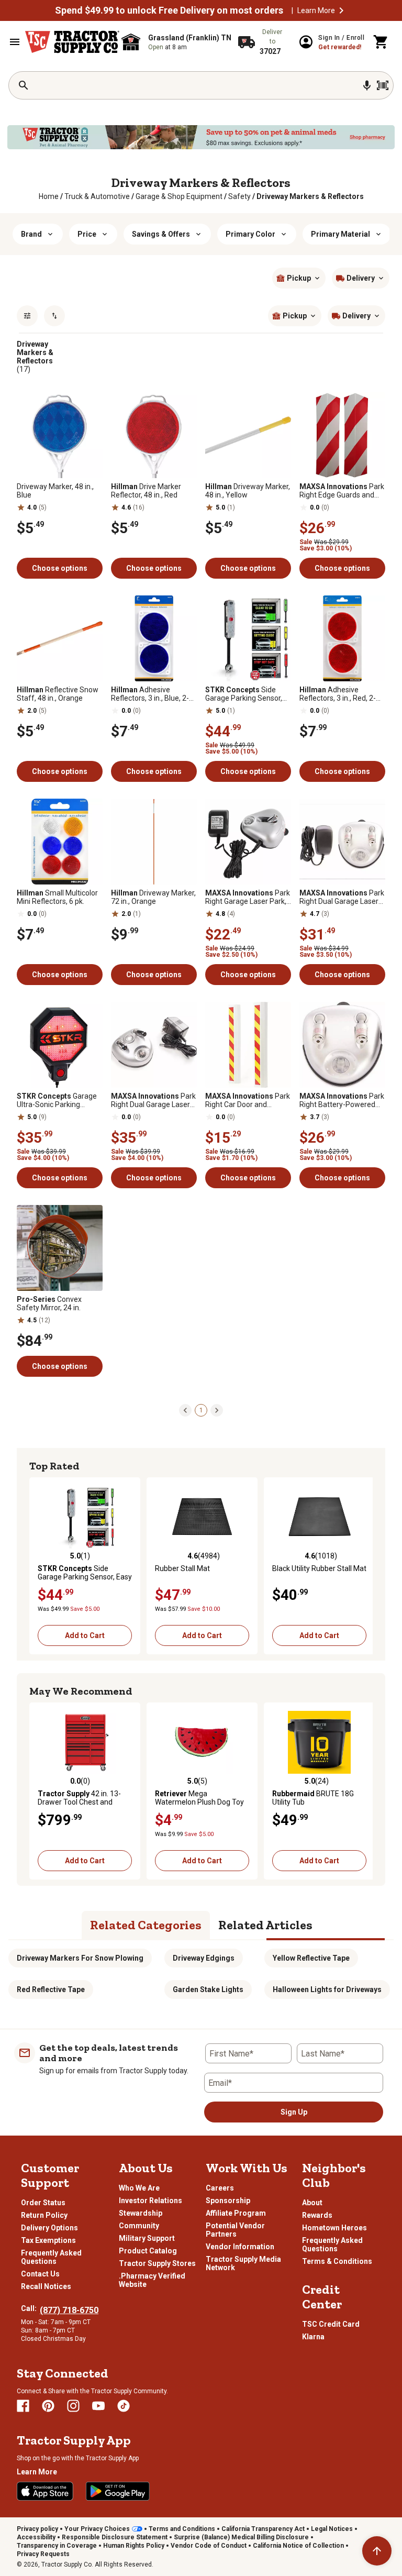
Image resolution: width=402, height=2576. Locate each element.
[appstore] (45, 2491)
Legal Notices (332, 2529)
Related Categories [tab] (146, 1925)
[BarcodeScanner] (383, 85)
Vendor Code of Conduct (209, 2546)
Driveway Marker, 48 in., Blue (55, 491)
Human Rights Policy (134, 2546)
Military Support (147, 2238)
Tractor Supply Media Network (243, 2263)
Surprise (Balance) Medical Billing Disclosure (241, 2537)
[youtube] (98, 2406)
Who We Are (139, 2188)
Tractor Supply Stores (157, 2263)
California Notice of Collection (298, 2546)
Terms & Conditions (337, 2261)
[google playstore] (118, 2491)
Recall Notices (46, 2286)
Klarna (313, 2337)
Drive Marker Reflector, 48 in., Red (146, 491)
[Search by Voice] (367, 85)
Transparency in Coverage (57, 2546)
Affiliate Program (236, 2213)
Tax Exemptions (48, 2240)
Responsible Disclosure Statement (115, 2537)
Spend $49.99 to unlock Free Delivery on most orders (169, 10)
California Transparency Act (263, 2529)
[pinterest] (48, 2406)
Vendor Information (240, 2247)
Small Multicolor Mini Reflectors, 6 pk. (57, 897)
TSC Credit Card (331, 2324)
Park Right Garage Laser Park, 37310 (248, 897)
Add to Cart (85, 1635)
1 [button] (201, 1410)
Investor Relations (150, 2201)
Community (139, 2226)
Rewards (317, 2215)
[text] (310, 196)
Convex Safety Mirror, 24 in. (49, 1303)
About (312, 2203)
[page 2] (217, 1410)
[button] (341, 10)
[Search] (24, 85)
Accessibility (36, 2537)
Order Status (43, 2203)
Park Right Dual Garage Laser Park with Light (153, 1100)
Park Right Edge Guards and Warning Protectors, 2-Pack (342, 491)
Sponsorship (228, 2201)
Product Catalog (148, 2251)
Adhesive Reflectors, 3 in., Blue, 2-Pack (150, 694)
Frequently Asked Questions (51, 2257)
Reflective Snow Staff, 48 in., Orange (58, 694)
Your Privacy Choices (97, 2529)
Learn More (316, 10)
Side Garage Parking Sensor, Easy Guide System (244, 694)
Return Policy (44, 2215)
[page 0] (185, 1410)
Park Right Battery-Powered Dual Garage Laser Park (342, 1100)
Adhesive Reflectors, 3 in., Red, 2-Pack (338, 694)
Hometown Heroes (334, 2228)
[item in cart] (381, 42)
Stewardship (141, 2213)
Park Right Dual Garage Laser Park (342, 897)
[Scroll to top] (377, 2551)
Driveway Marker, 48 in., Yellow (248, 491)
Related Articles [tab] (265, 1925)
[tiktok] (124, 2406)
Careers (220, 2188)
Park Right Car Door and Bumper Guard (248, 1100)
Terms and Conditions (182, 2529)
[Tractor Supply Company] (72, 42)
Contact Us (40, 2274)
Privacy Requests (43, 2554)
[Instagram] (73, 2406)
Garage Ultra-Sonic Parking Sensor (57, 1100)
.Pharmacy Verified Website (152, 2280)
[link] (49, 196)
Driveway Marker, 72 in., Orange (153, 897)
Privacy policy (37, 2529)
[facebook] (23, 2406)
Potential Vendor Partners (235, 2230)
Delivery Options (49, 2228)
